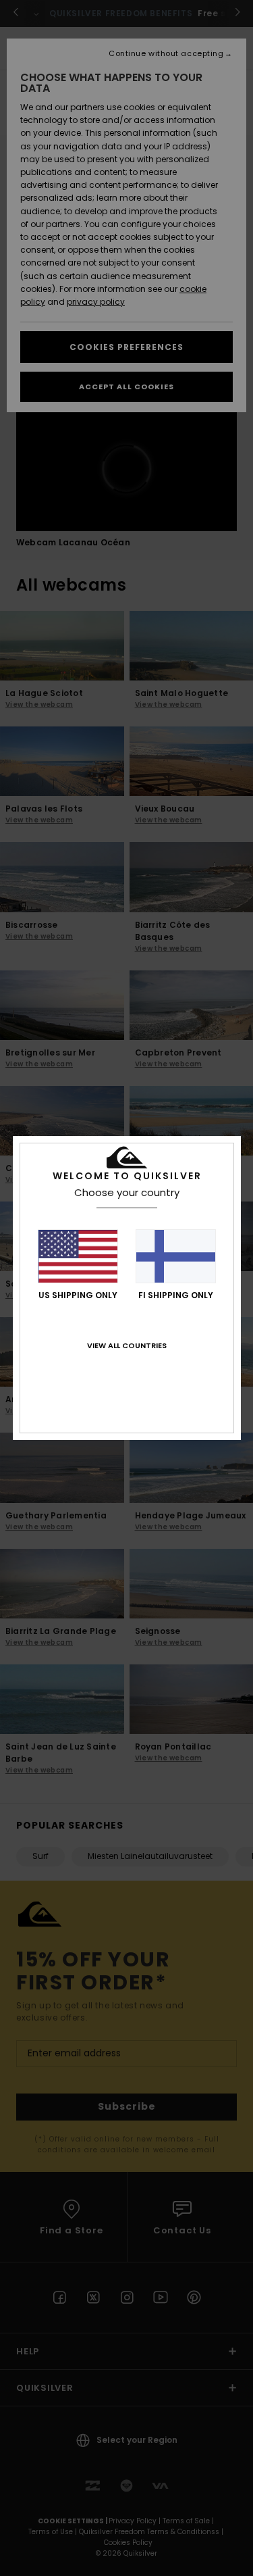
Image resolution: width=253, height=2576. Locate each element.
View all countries (127, 1345)
